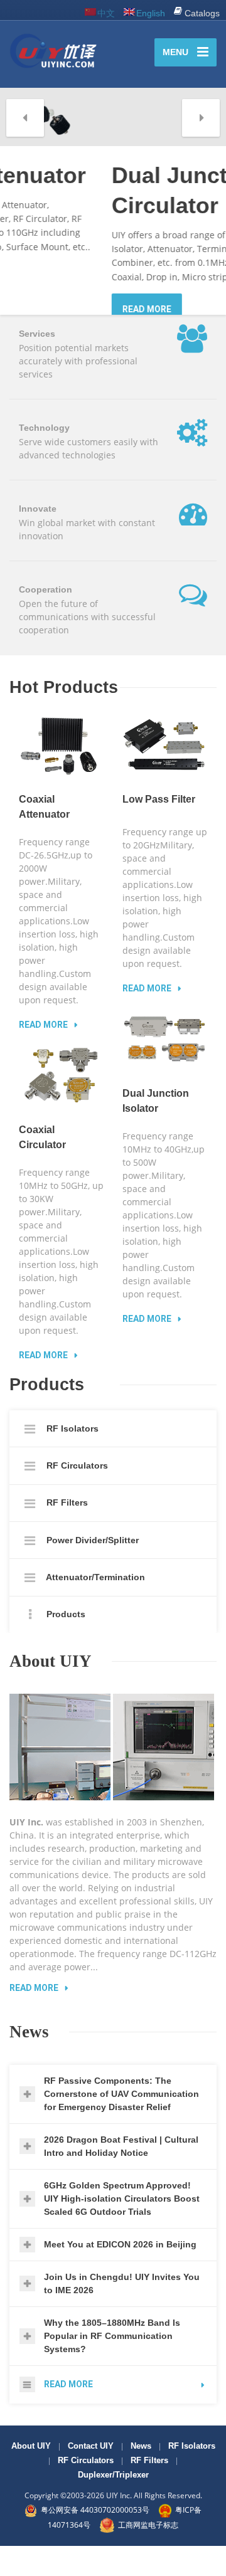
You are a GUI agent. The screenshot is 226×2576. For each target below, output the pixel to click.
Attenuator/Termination (94, 1607)
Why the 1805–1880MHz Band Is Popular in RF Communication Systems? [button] (112, 2365)
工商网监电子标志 (148, 2554)
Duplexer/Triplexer (113, 2505)
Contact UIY (91, 2476)
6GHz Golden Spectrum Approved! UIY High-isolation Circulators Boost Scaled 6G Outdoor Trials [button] (122, 2228)
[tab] (113, 2124)
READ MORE (45, 309)
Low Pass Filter (159, 829)
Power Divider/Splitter (91, 1570)
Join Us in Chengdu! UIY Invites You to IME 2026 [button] (122, 2313)
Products (65, 1644)
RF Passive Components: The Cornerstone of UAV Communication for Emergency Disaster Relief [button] (121, 2123)
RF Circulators (76, 1496)
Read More (34, 2018)
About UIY (31, 2476)
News (141, 2476)
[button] (25, 118)
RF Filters (66, 1533)
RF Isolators (71, 1459)
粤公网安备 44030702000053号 (95, 2540)
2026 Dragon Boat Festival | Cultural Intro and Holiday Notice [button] (121, 2176)
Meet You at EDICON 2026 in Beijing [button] (120, 2274)
